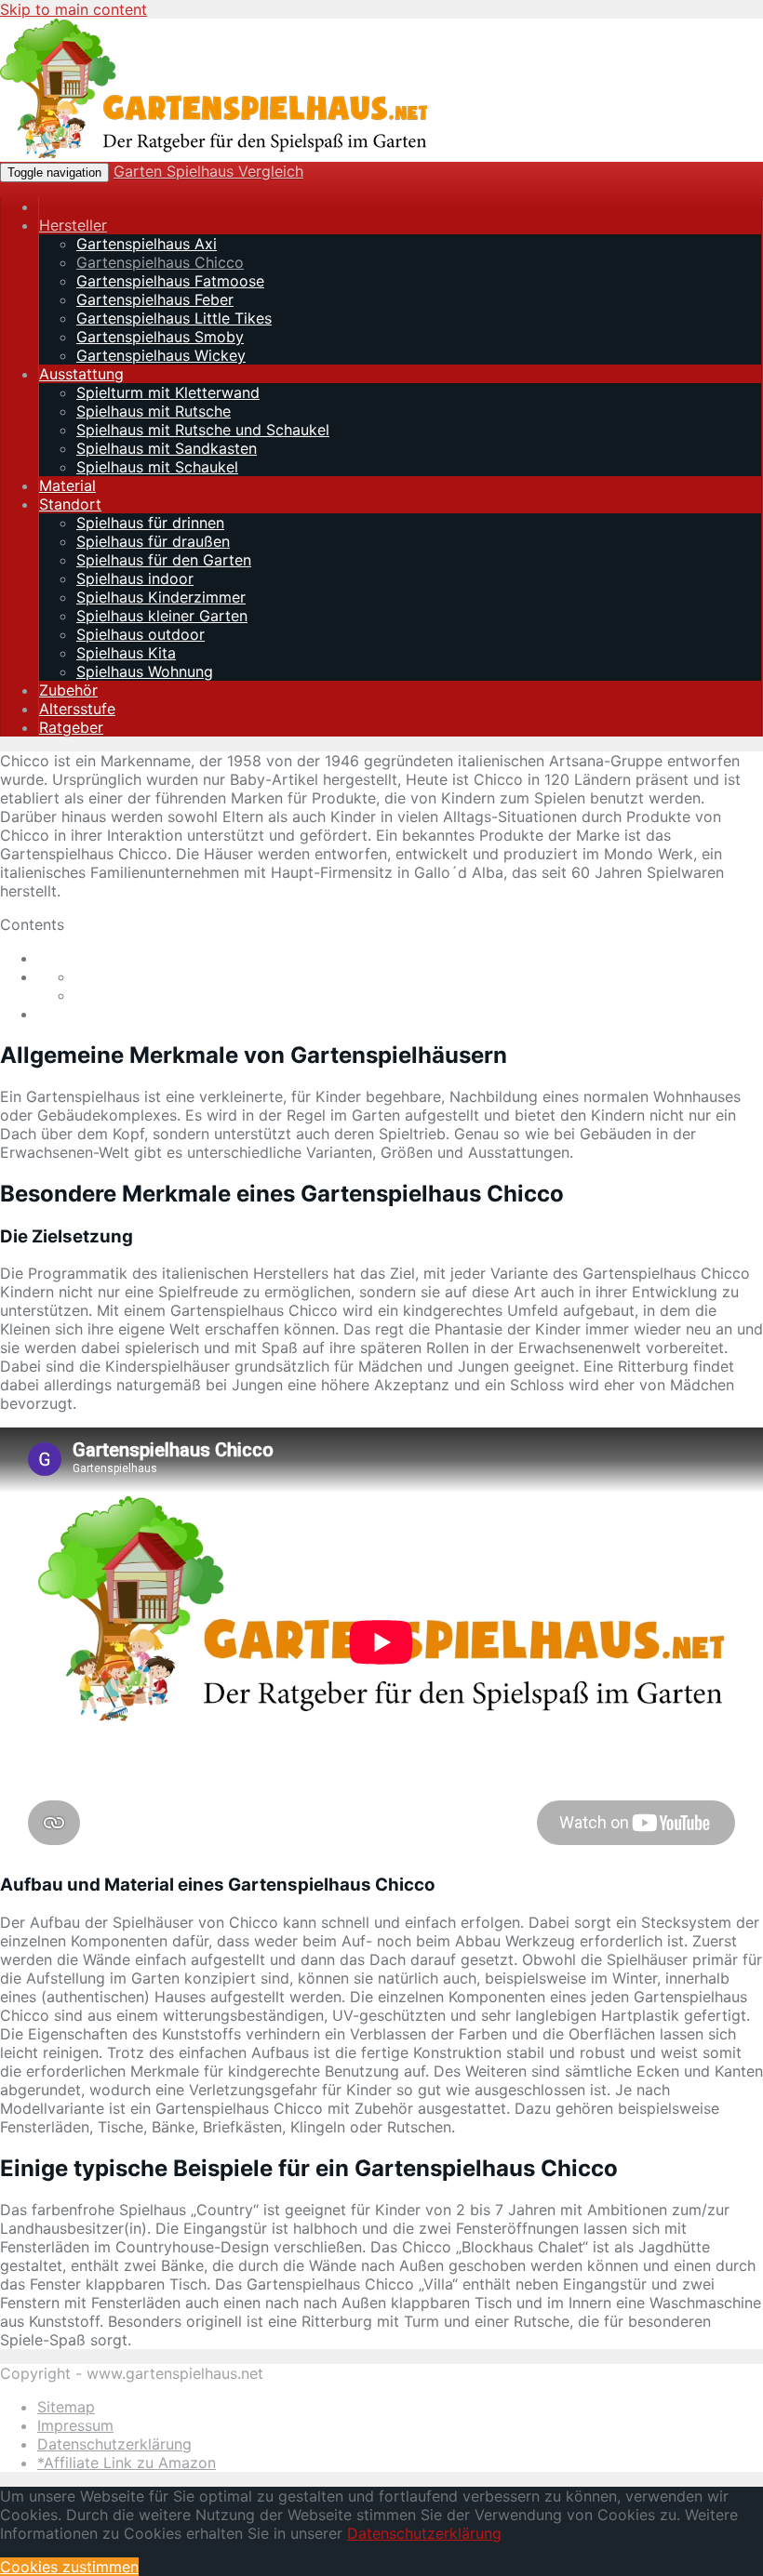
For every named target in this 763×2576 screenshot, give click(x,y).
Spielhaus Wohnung (145, 671)
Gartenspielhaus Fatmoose (170, 281)
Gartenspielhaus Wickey (161, 355)
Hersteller (73, 225)
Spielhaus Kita (126, 653)
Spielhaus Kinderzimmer (161, 597)
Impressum (75, 2425)
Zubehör (68, 690)
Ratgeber (71, 727)
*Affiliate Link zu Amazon (127, 2463)
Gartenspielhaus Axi (147, 244)
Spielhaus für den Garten (164, 560)
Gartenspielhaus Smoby (160, 337)
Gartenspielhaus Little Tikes (174, 318)
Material (67, 485)
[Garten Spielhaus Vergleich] (214, 153)
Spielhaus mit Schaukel (157, 467)
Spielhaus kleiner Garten (162, 616)
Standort (70, 504)
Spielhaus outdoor (141, 634)
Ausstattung (81, 374)
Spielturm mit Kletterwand (168, 392)
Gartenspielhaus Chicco (160, 262)
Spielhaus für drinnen (150, 523)
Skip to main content (74, 9)
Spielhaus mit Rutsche (154, 411)
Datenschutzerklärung (114, 2444)
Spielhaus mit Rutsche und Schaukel (203, 430)
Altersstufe (77, 709)
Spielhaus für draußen (153, 541)
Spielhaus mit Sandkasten (167, 448)
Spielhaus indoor (135, 578)
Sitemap (66, 2407)
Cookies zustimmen (69, 2567)
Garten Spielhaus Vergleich (208, 171)
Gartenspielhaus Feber (155, 299)
